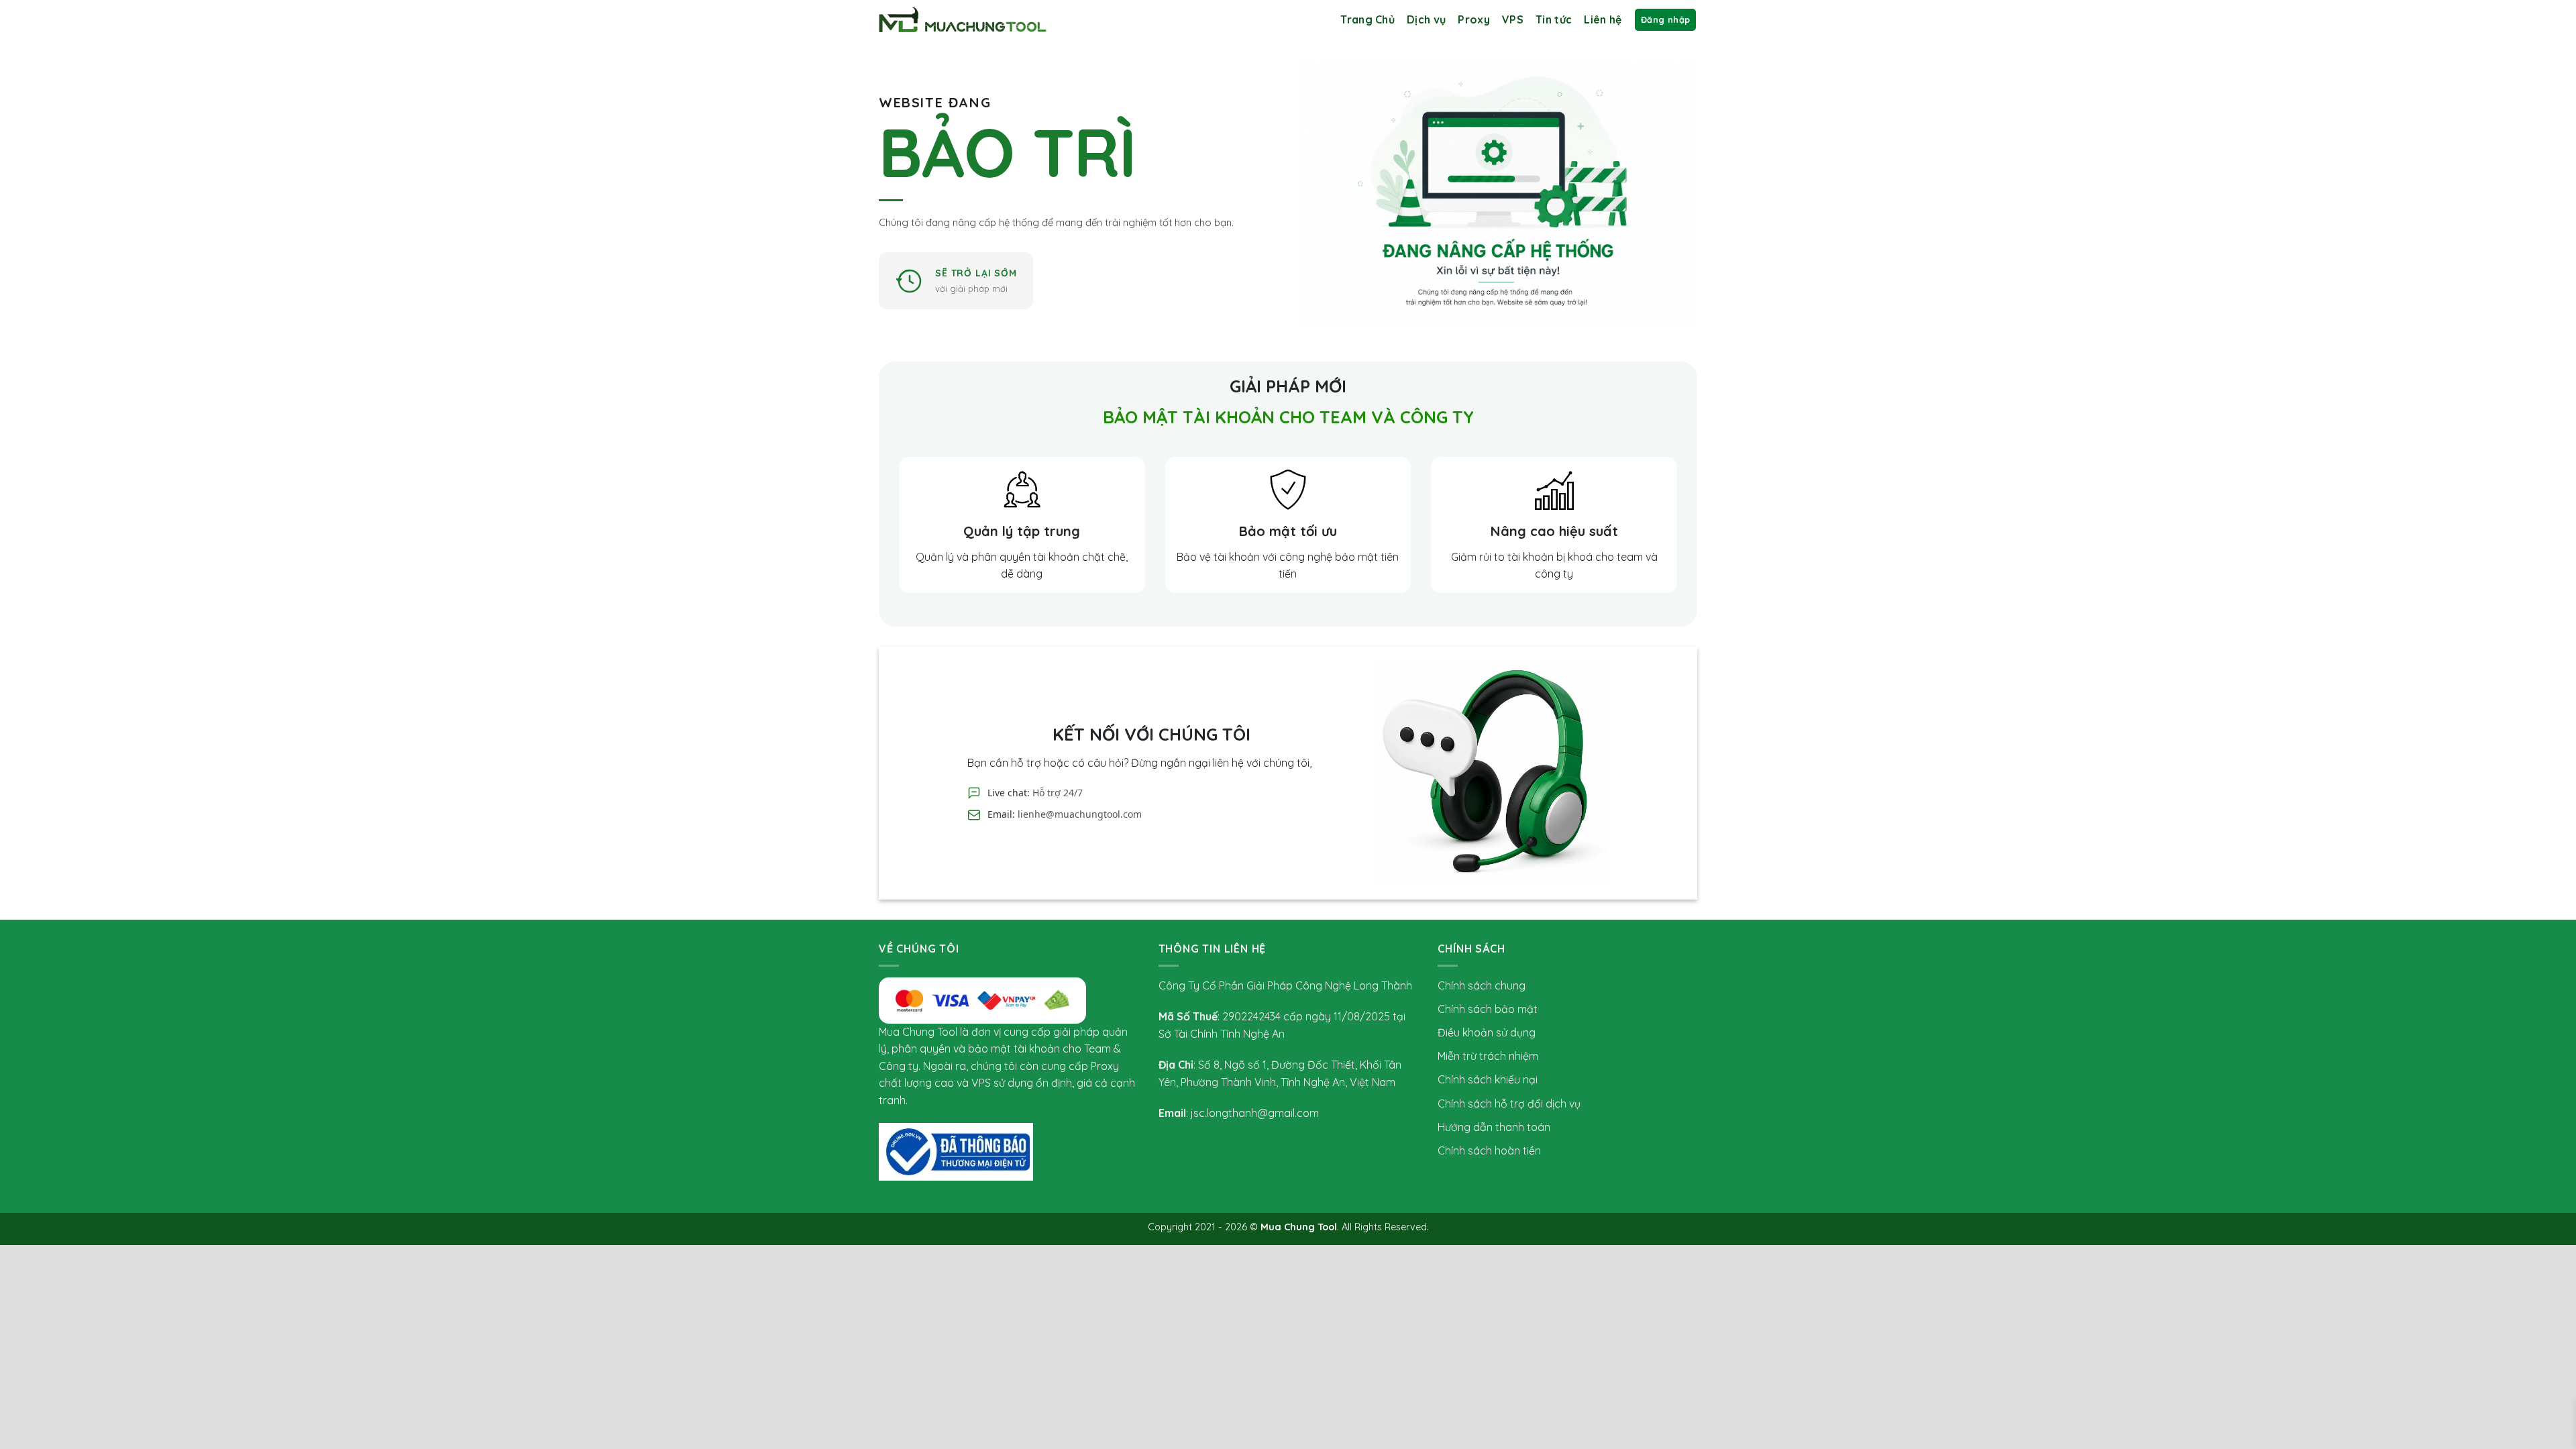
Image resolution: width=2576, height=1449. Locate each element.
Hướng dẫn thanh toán (1494, 1127)
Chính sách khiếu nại (1488, 1079)
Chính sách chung (1482, 985)
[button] (1665, 20)
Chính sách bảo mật (1488, 1009)
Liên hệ (1603, 19)
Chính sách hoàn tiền (1489, 1150)
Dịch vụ (1426, 19)
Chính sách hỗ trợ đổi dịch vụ (1509, 1104)
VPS (1513, 19)
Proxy (1474, 19)
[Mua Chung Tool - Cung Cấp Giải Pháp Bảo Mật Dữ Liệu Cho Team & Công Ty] (963, 20)
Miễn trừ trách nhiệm (1488, 1056)
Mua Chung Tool (1299, 1227)
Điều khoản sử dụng (1487, 1032)
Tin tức (1554, 19)
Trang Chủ (1367, 19)
